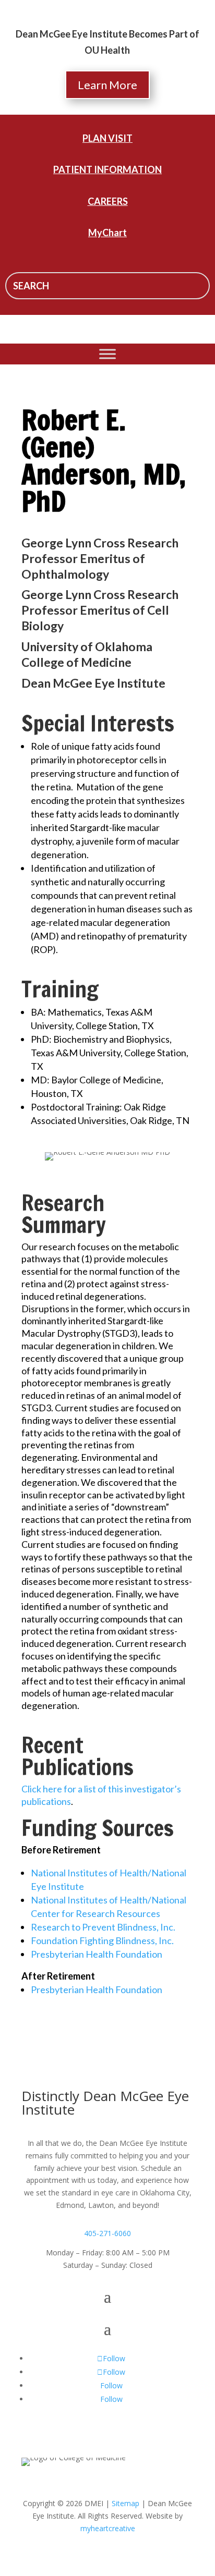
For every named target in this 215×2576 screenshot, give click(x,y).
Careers (108, 201)
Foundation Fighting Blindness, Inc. (102, 1940)
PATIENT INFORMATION (107, 169)
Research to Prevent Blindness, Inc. (103, 1927)
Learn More (107, 85)
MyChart (107, 233)
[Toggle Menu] (107, 354)
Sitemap (126, 2503)
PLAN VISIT (107, 138)
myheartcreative (108, 2528)
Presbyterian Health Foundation (97, 1954)
